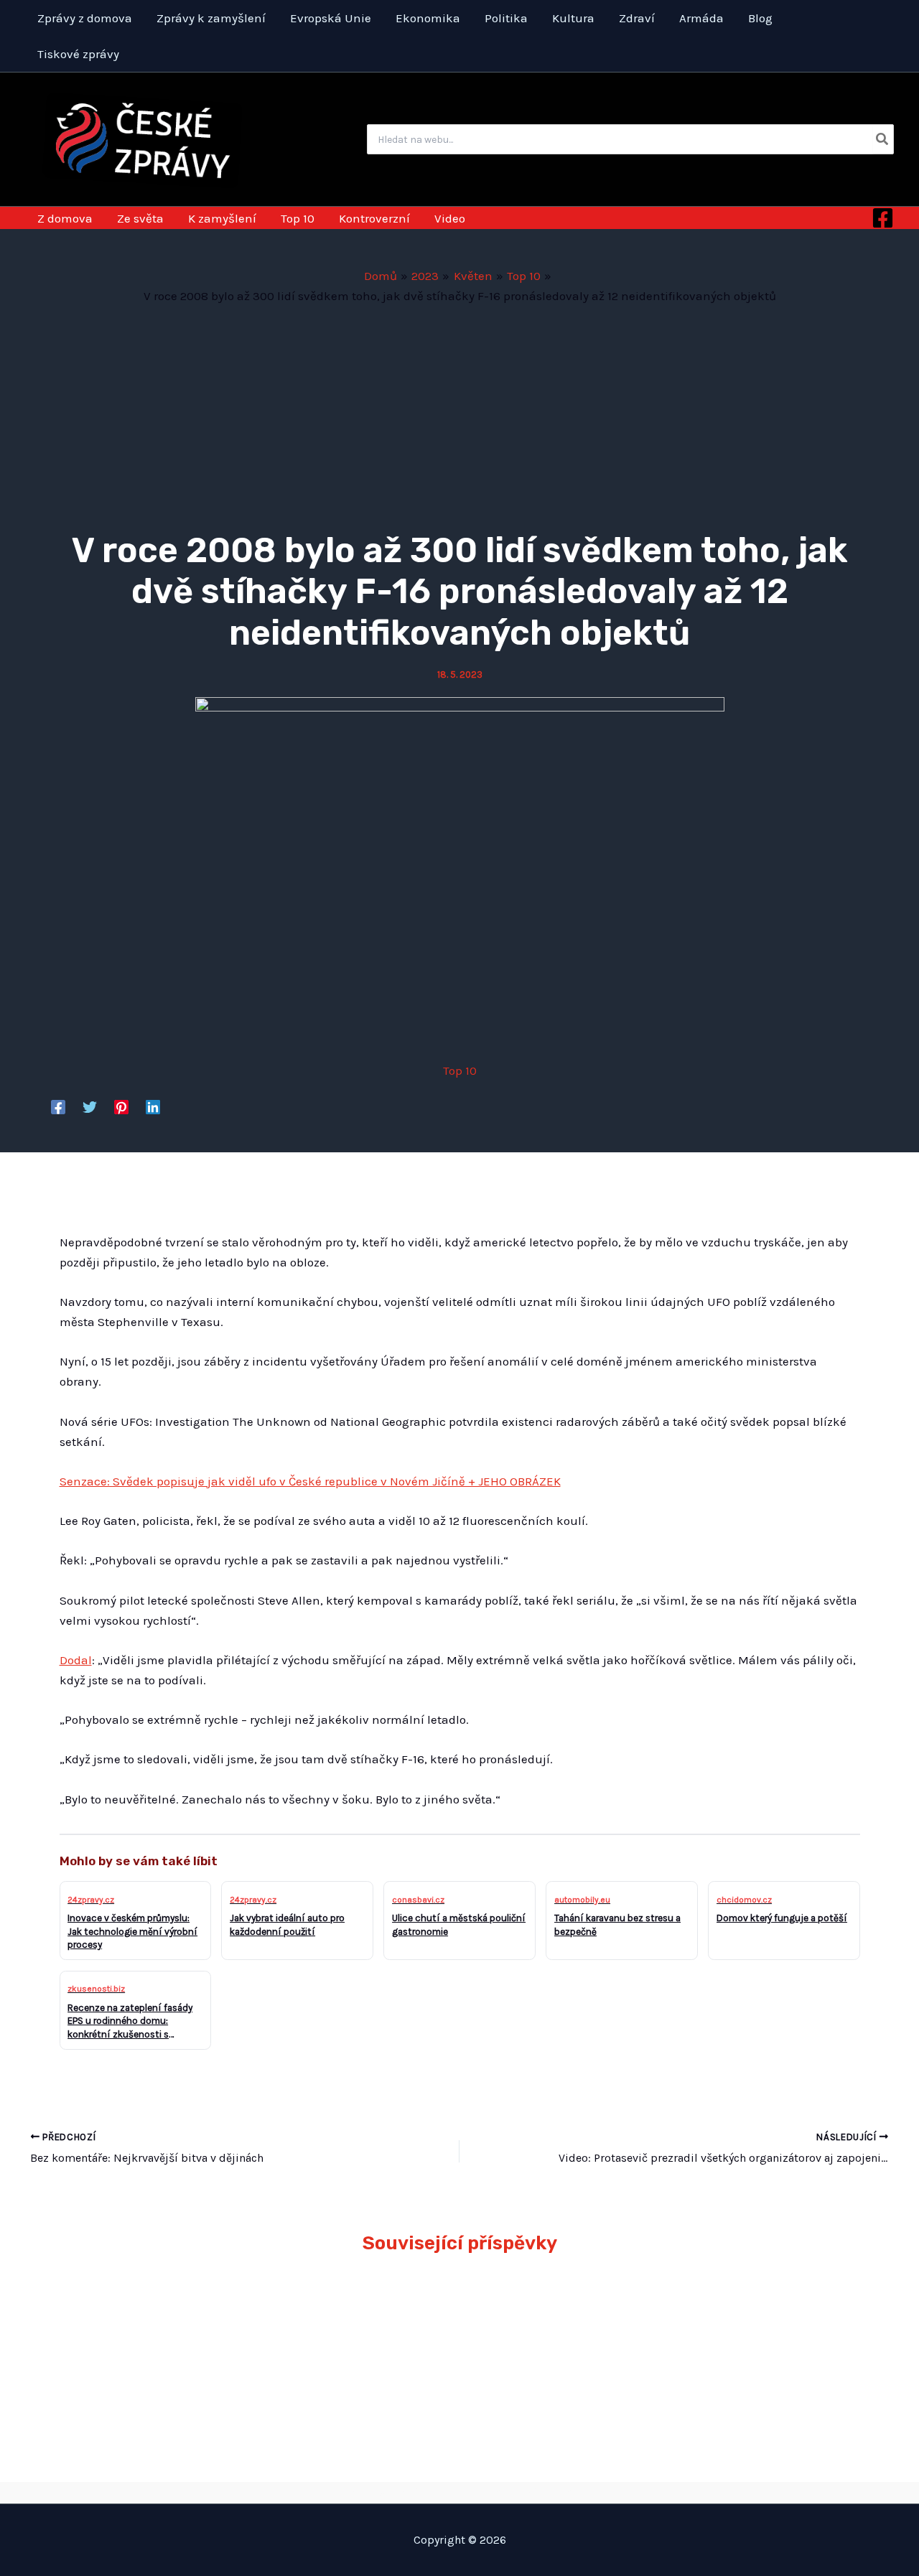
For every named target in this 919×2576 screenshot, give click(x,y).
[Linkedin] (153, 1106)
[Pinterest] (121, 1106)
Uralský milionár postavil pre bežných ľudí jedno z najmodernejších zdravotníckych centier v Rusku (350, 2338)
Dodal (76, 1660)
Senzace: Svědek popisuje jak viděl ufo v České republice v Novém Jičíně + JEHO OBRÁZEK (310, 1481)
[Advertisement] (459, 414)
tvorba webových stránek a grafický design (460, 2492)
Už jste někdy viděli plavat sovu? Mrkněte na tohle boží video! (150, 2317)
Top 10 (460, 1070)
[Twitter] (90, 1106)
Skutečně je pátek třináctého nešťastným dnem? (755, 2317)
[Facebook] (883, 218)
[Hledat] (883, 139)
